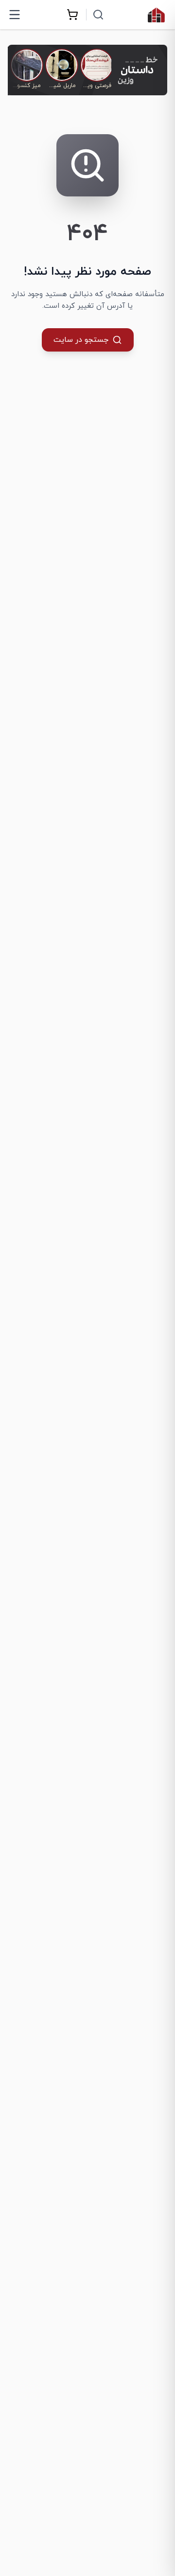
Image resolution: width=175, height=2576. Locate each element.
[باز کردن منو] (15, 15)
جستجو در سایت (81, 340)
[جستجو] (98, 15)
